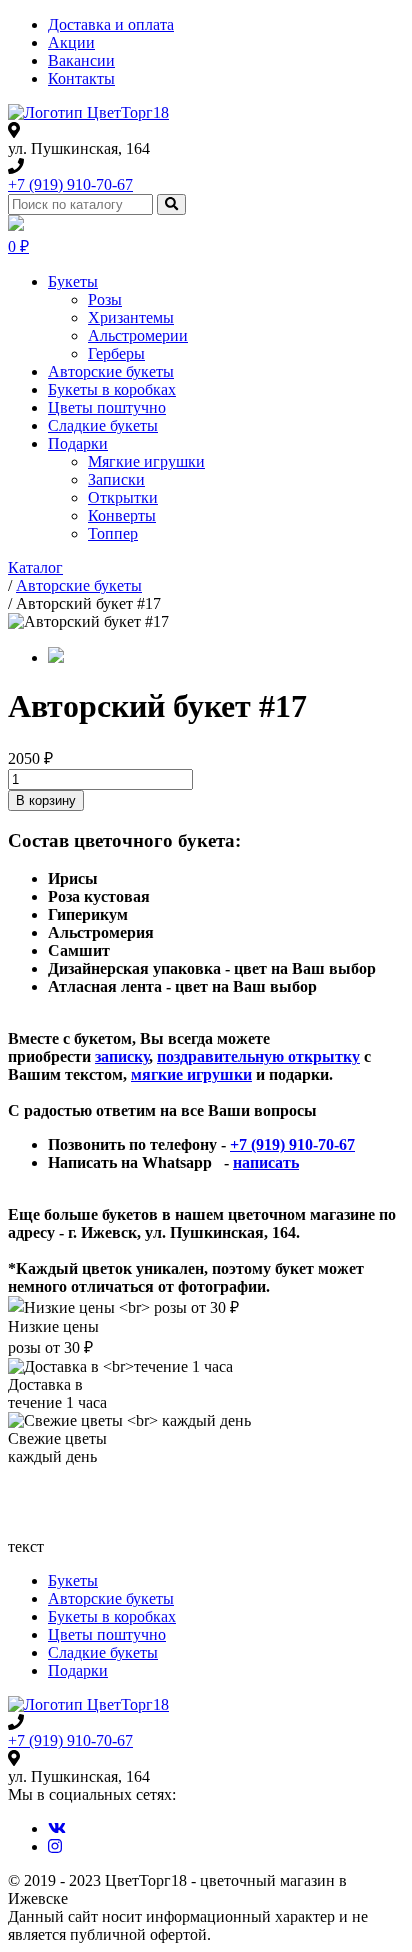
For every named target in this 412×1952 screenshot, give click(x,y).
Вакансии (81, 60)
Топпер (113, 533)
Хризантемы (131, 317)
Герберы (116, 353)
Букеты (73, 281)
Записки (116, 479)
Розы (105, 299)
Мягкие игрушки (146, 461)
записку (122, 1056)
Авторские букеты (111, 371)
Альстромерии (138, 335)
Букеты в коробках (112, 389)
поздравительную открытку (258, 1056)
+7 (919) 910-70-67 (70, 184)
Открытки (123, 497)
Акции (71, 42)
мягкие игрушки (191, 1074)
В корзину (46, 800)
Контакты (81, 78)
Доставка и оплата (111, 24)
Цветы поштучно (107, 407)
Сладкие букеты (103, 425)
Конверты (122, 515)
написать (266, 1162)
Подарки (78, 443)
